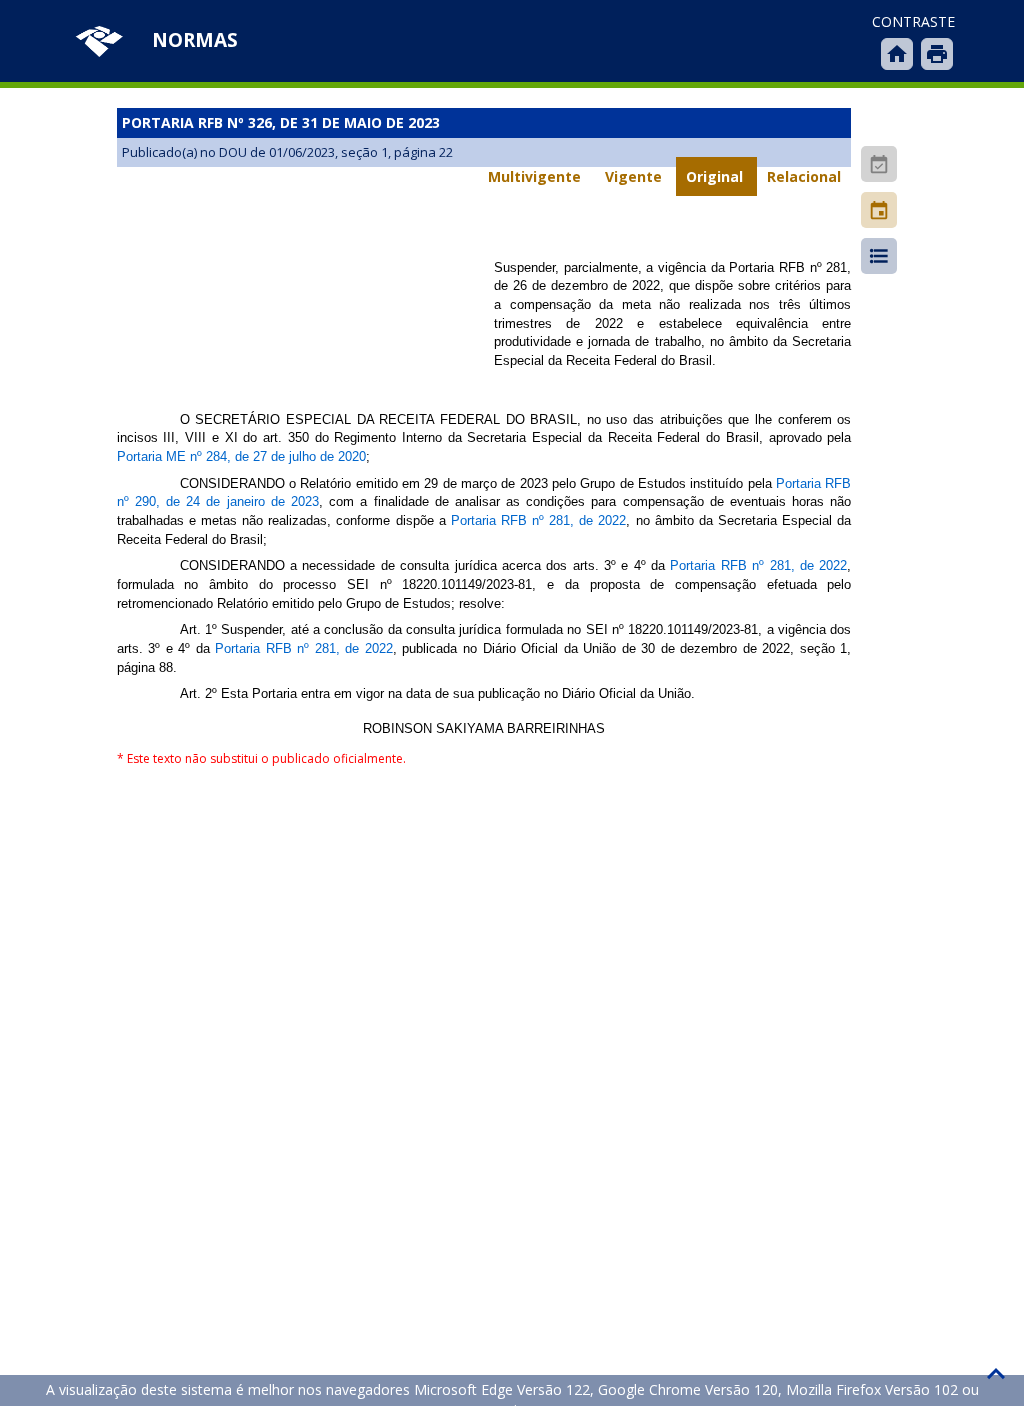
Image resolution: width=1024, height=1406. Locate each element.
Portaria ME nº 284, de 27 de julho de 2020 (241, 456)
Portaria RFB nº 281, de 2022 (539, 520)
